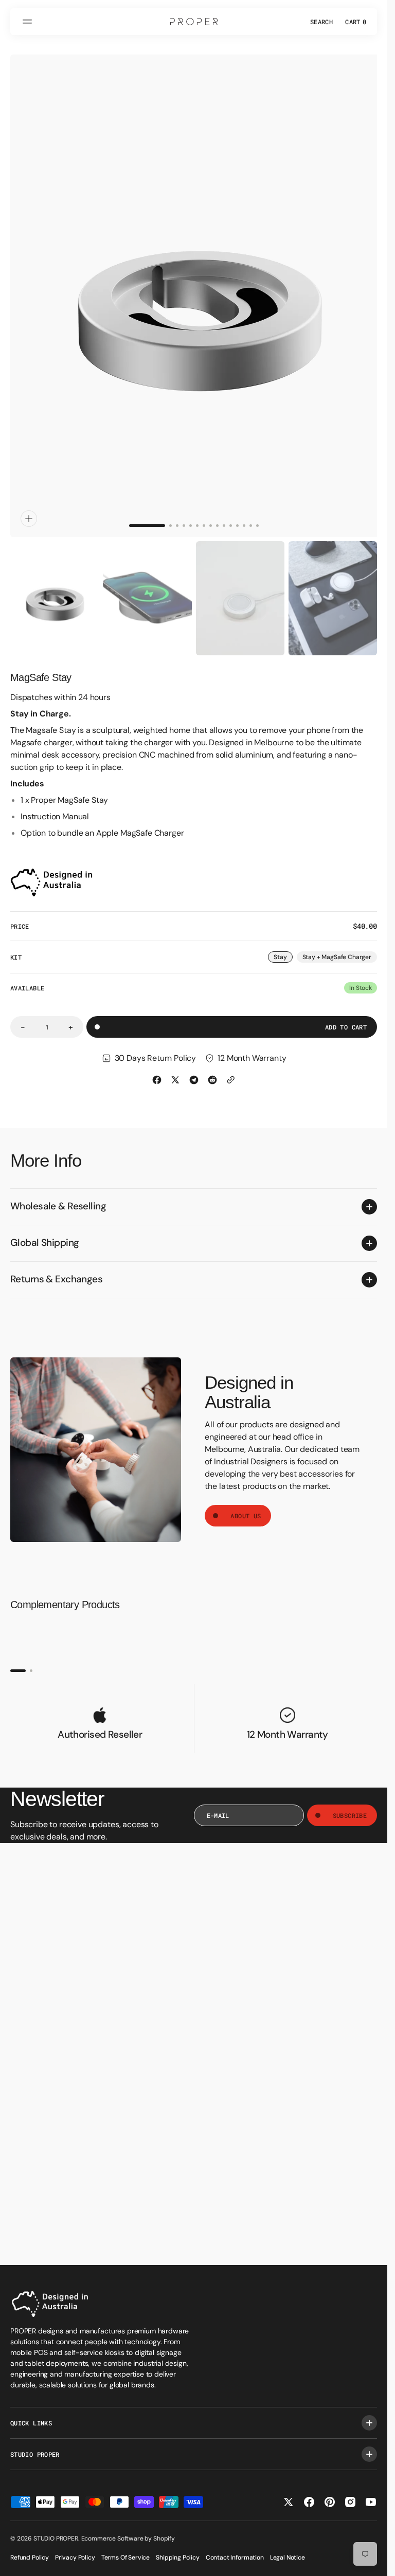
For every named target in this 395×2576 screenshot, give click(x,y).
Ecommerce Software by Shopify (128, 2538)
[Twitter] (175, 1070)
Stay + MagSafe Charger (337, 948)
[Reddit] (212, 1070)
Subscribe (350, 1806)
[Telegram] (194, 1070)
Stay (283, 948)
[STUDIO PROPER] (194, 22)
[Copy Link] (231, 1070)
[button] (29, 22)
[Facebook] (157, 1070)
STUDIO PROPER (56, 2538)
